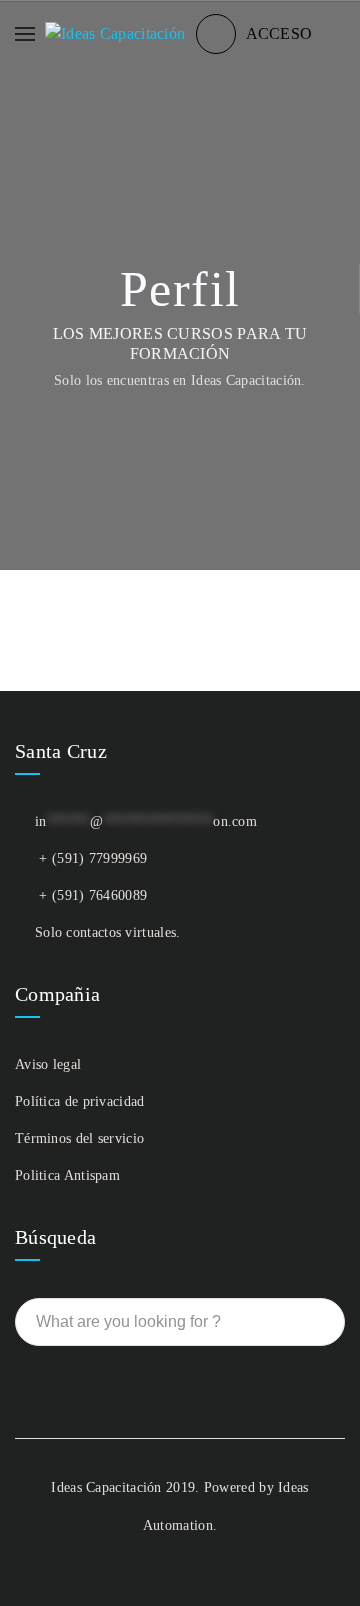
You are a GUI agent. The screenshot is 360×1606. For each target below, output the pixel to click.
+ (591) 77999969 (93, 858)
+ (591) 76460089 (93, 895)
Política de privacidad (80, 1101)
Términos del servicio (79, 1138)
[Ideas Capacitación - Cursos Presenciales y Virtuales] (115, 33)
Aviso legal (48, 1064)
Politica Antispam (67, 1175)
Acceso (279, 33)
